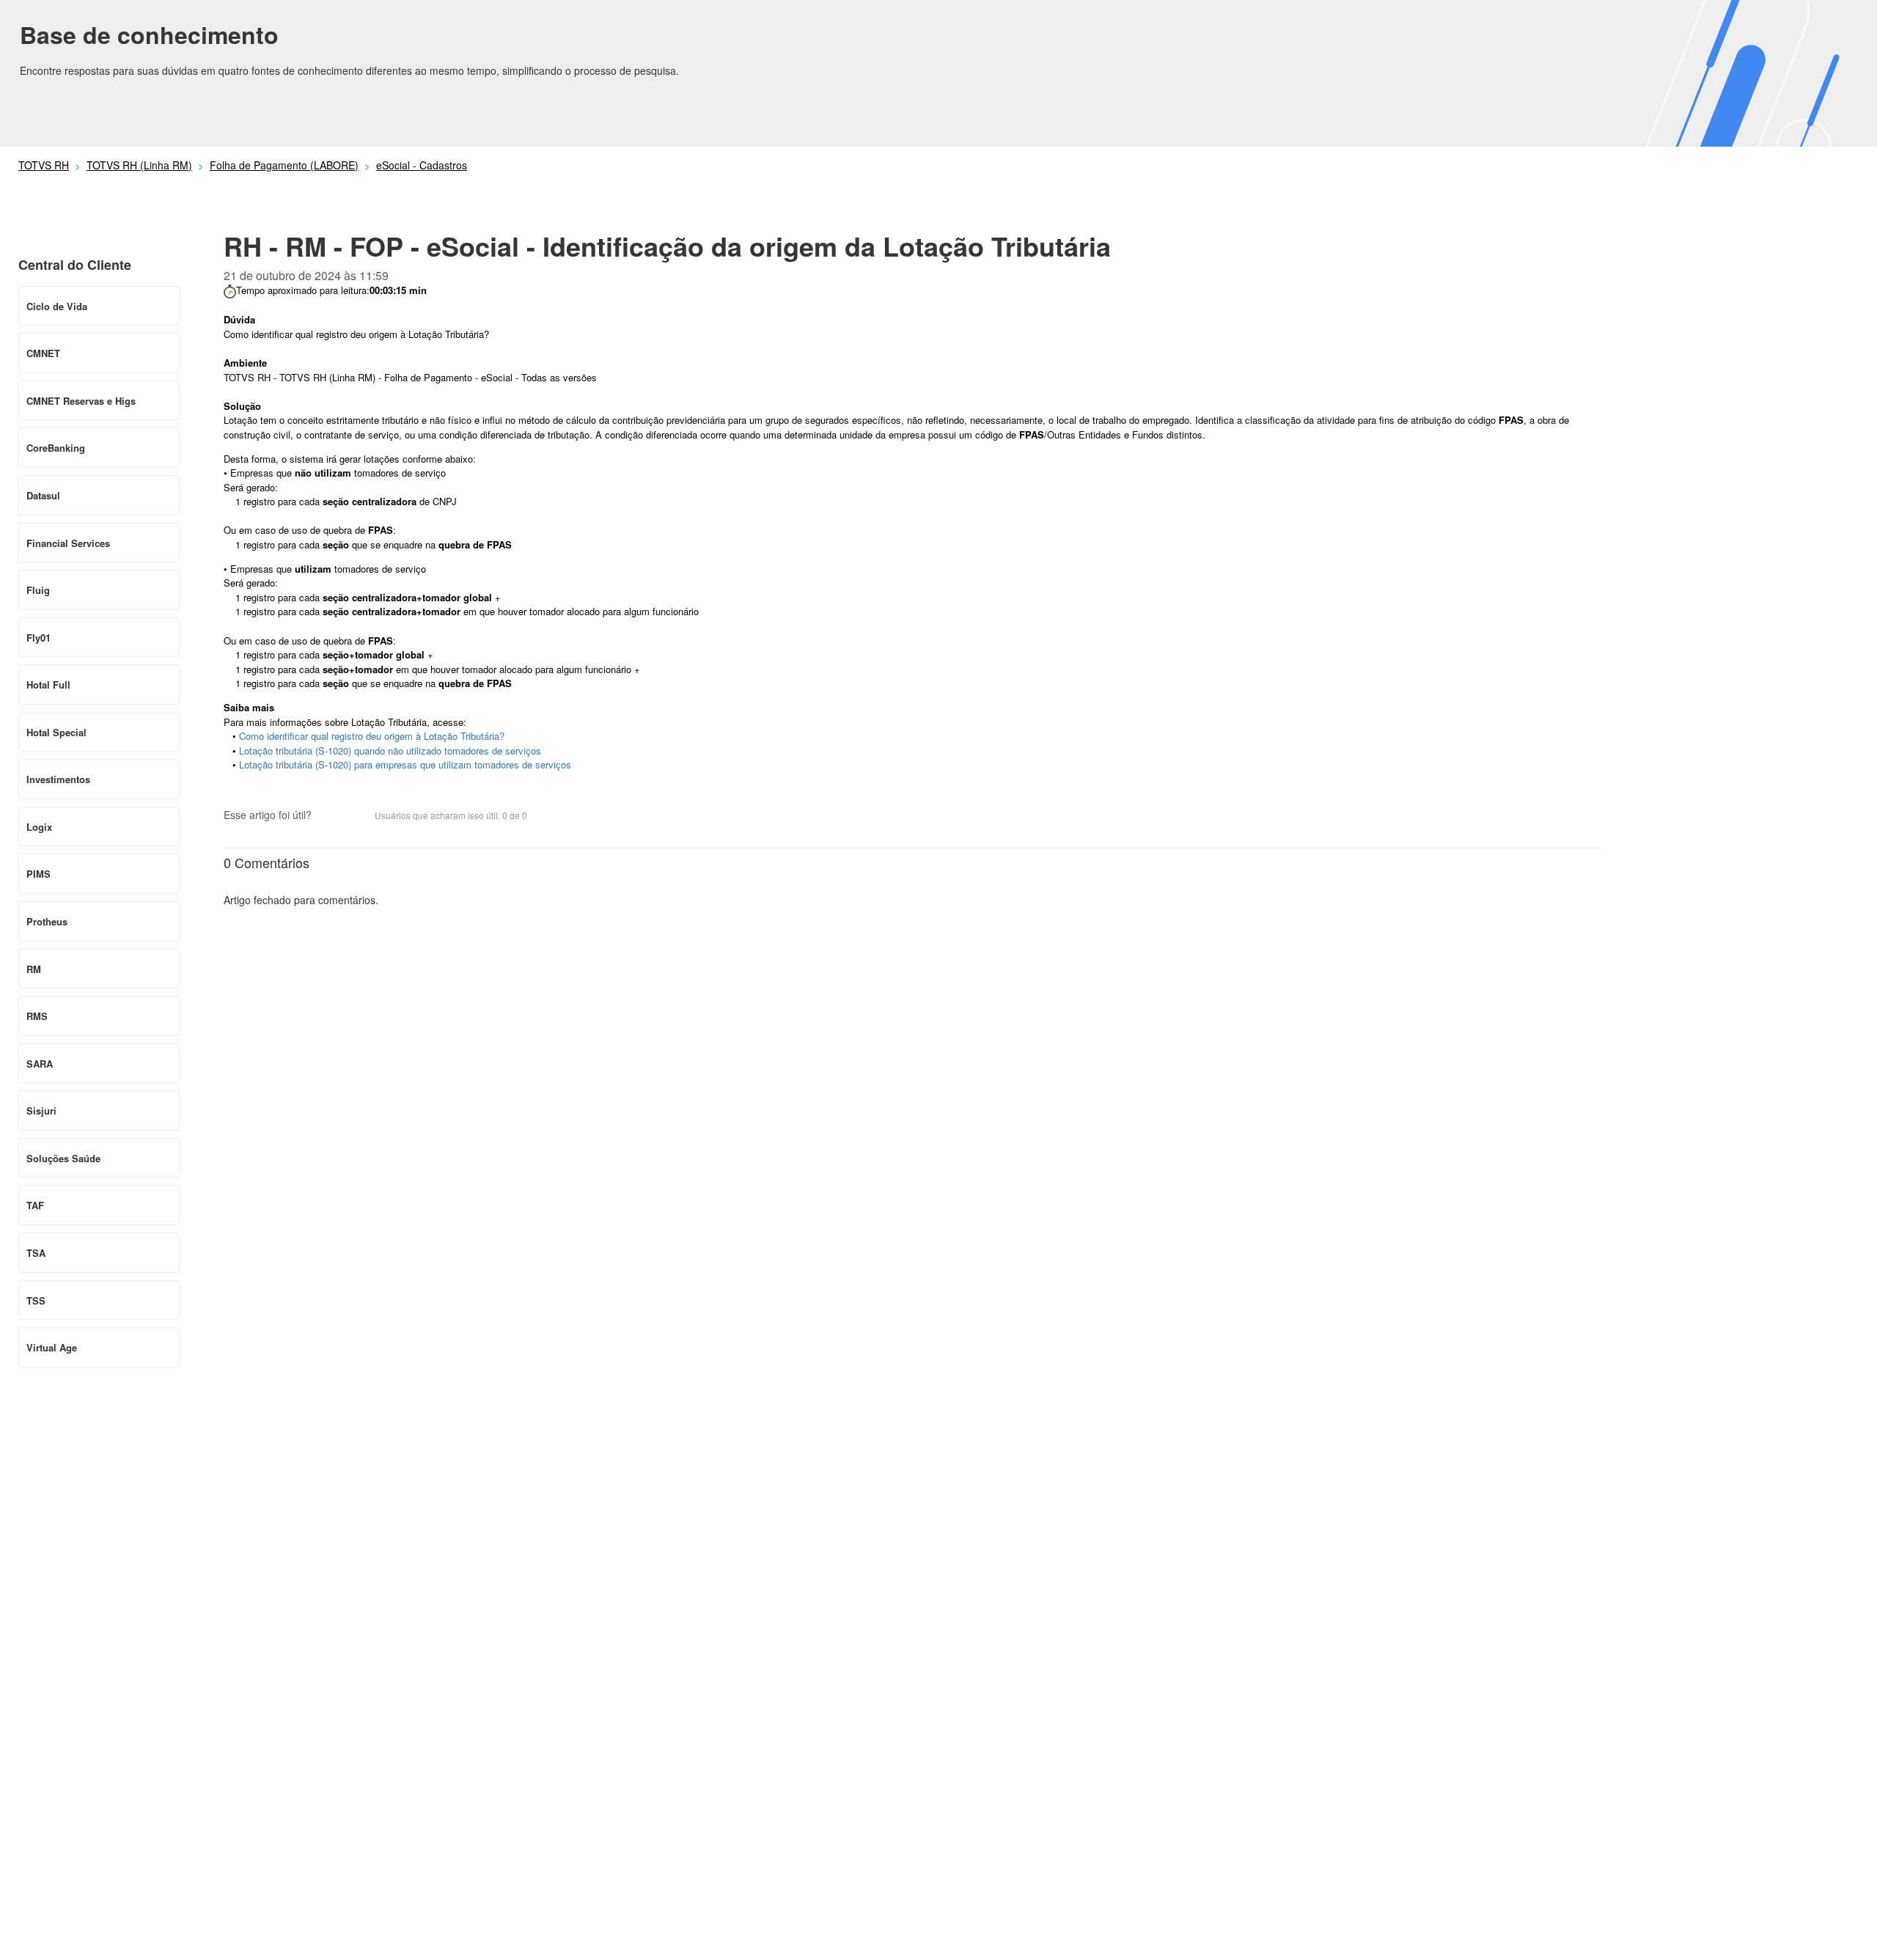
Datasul (43, 495)
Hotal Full (48, 684)
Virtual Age (52, 1347)
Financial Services (68, 543)
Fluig (38, 590)
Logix (39, 827)
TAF (35, 1205)
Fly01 (38, 638)
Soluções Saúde (63, 1158)
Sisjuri (41, 1111)
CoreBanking (56, 448)
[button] (330, 816)
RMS (37, 1016)
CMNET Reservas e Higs (81, 401)
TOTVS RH (44, 165)
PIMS (38, 874)
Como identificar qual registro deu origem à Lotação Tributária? (372, 736)
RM (34, 969)
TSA (36, 1253)
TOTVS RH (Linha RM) (139, 165)
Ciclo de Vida (57, 306)
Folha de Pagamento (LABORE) (284, 165)
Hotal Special (56, 732)
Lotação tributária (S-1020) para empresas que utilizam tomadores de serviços (405, 764)
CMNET (43, 353)
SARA (40, 1064)
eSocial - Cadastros (422, 165)
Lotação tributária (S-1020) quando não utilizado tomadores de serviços (390, 750)
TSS (36, 1300)
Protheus (47, 921)
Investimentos (58, 779)
